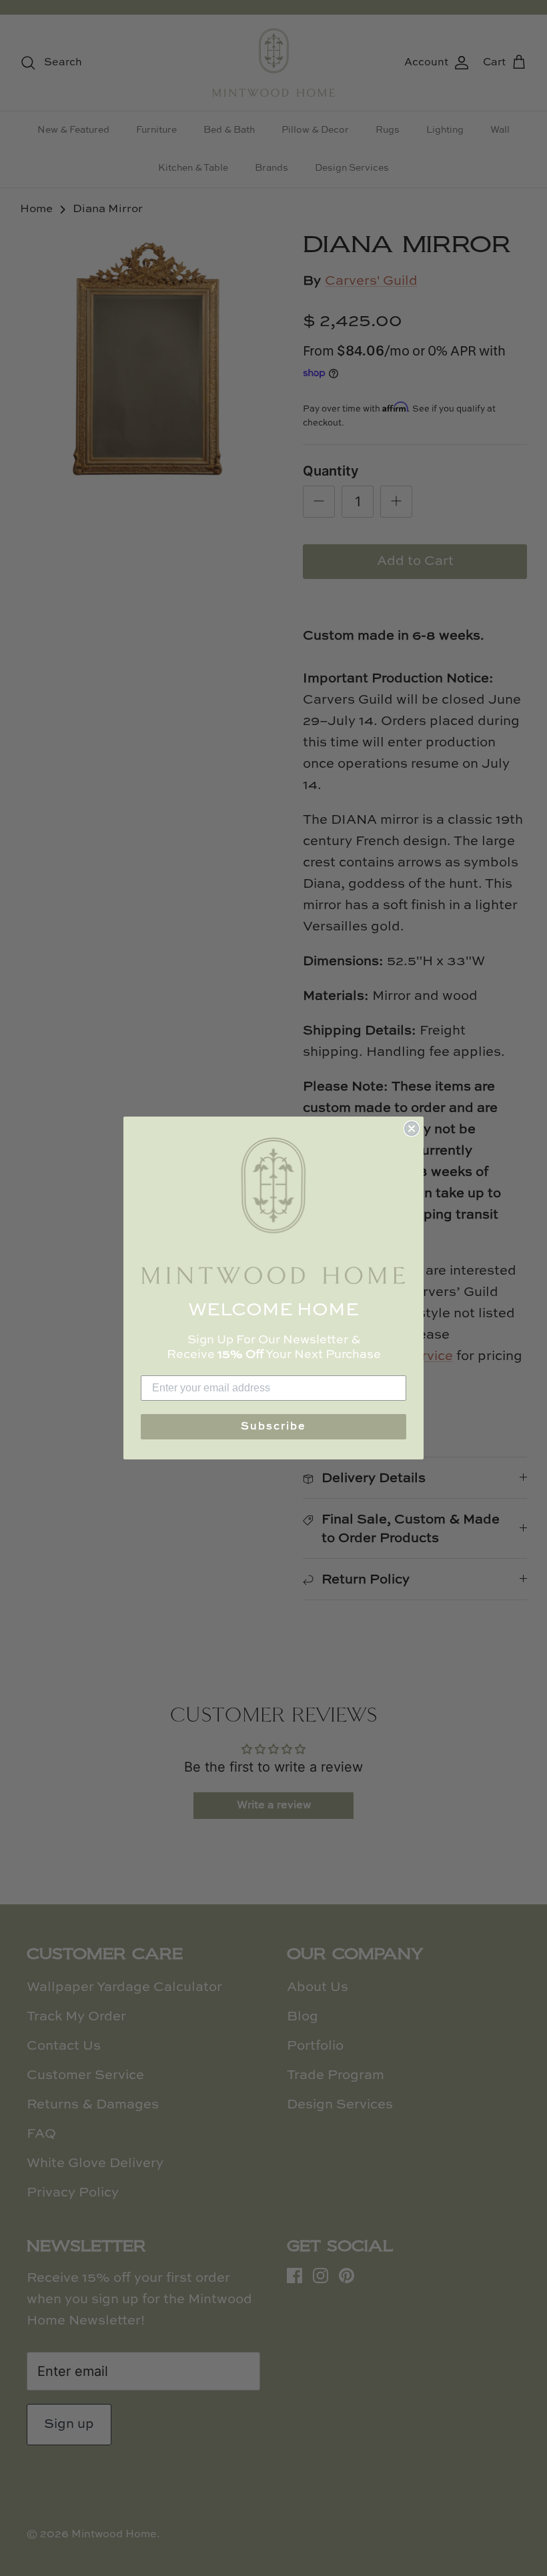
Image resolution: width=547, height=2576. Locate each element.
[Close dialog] (412, 1129)
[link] (273, 1211)
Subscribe (273, 1427)
